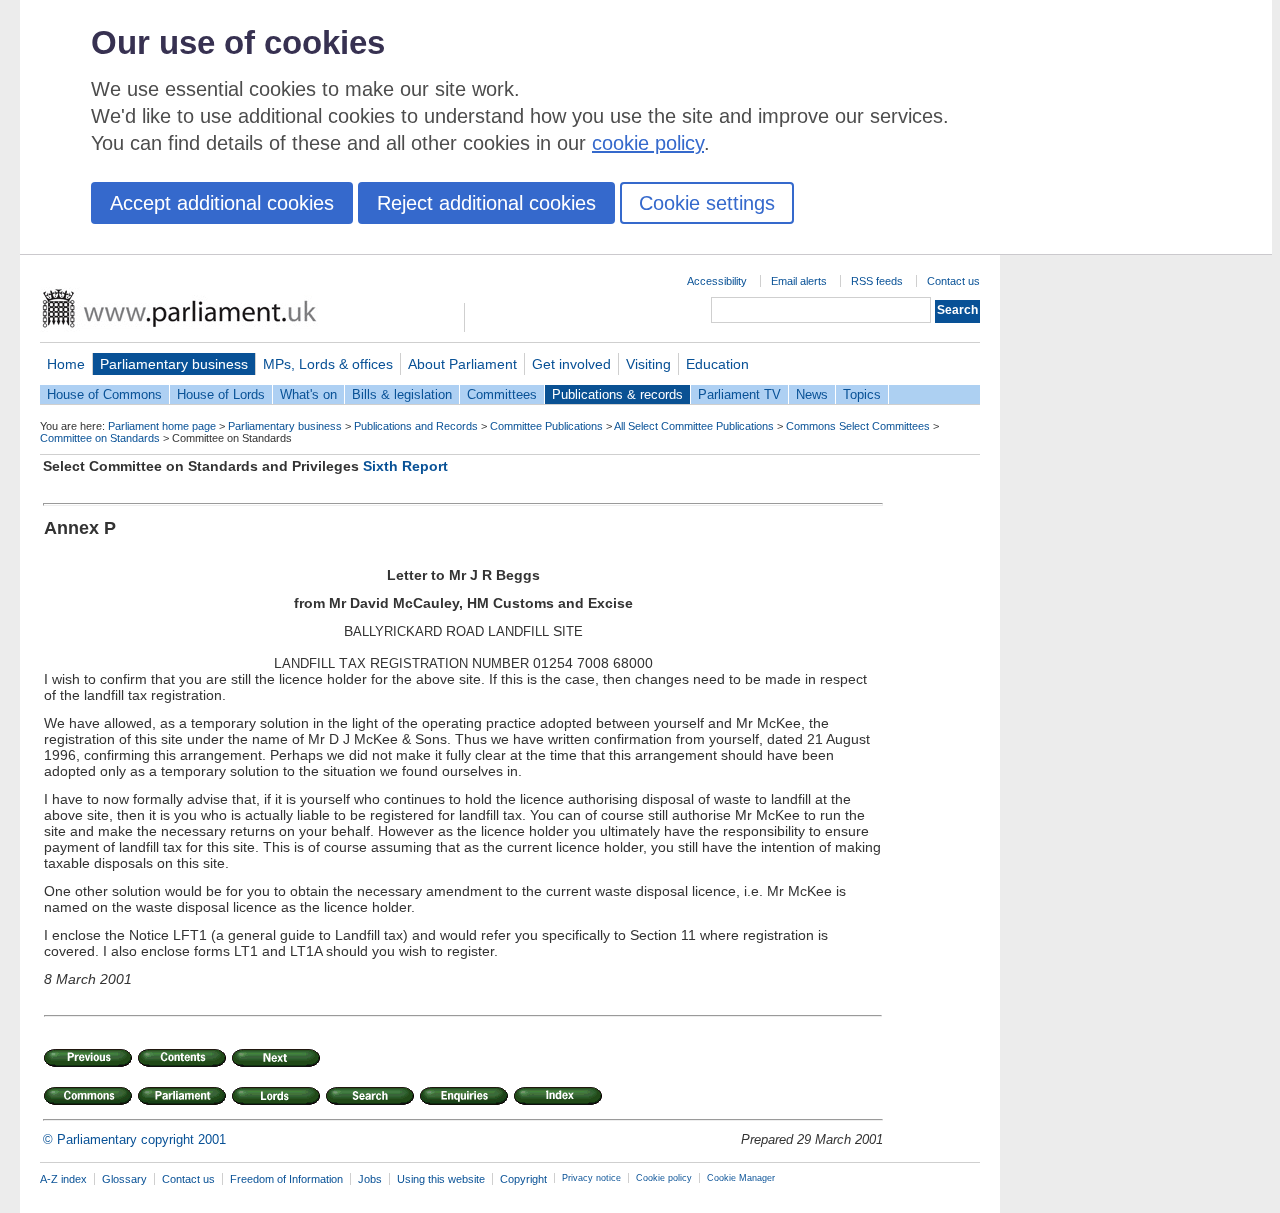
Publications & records (617, 394)
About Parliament (462, 364)
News (812, 394)
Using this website (441, 1179)
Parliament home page (162, 426)
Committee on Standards (100, 438)
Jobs (370, 1179)
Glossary (124, 1179)
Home (66, 364)
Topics (862, 394)
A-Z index (63, 1179)
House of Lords (221, 394)
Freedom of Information (286, 1179)
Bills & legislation (402, 394)
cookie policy (648, 143)
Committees (502, 394)
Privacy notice (591, 1178)
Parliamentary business (174, 364)
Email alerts (799, 281)
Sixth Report (405, 466)
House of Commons (104, 394)
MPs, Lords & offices (328, 364)
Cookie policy (664, 1178)
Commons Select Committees (858, 426)
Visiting (648, 364)
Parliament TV (739, 394)
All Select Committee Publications (694, 426)
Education (717, 364)
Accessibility (717, 281)
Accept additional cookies (222, 203)
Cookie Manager (741, 1178)
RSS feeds (877, 281)
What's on (308, 394)
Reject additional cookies (486, 203)
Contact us (953, 281)
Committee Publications (546, 426)
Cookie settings (707, 203)
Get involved (571, 364)
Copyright (523, 1179)
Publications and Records (416, 426)
